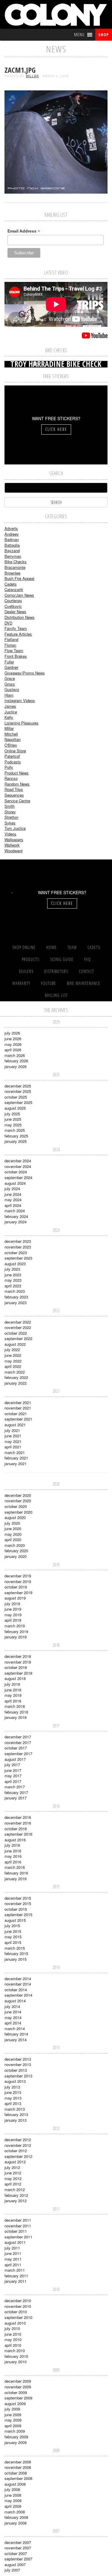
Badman (12, 539)
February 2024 (16, 1216)
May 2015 (13, 1937)
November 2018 (18, 1662)
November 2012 (18, 2145)
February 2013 (16, 2114)
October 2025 (16, 1097)
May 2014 (13, 2017)
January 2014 (16, 2040)
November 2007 (18, 2548)
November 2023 (18, 1247)
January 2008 (16, 2523)
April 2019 (13, 1620)
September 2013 (18, 2076)
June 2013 (13, 2092)
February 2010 (16, 2356)
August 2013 (15, 2081)
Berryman (13, 556)
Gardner (11, 667)
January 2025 (16, 1141)
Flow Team (14, 650)
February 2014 (16, 2034)
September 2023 (18, 1258)
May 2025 (13, 1125)
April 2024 (13, 1205)
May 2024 (13, 1200)
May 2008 (13, 2500)
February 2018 (16, 1712)
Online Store (15, 751)
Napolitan (13, 739)
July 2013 (12, 2087)
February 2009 (16, 2437)
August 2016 (15, 1840)
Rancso (11, 778)
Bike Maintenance (84, 983)
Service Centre (17, 801)
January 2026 (16, 1066)
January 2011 (16, 2281)
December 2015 (18, 1898)
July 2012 (12, 2167)
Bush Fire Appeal (19, 578)
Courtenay (13, 600)
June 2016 (13, 1851)
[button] (79, 35)
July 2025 (12, 1114)
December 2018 (18, 1656)
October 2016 (16, 1829)
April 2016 (13, 1862)
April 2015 (13, 1942)
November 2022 (18, 1327)
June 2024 (13, 1194)
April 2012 (13, 2184)
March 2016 (15, 1867)
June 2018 (13, 1690)
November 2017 (18, 1742)
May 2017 (13, 1776)
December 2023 (18, 1241)
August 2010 (15, 2323)
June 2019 (13, 1609)
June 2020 (13, 1528)
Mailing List (56, 995)
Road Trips (14, 789)
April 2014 (13, 2023)
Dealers (26, 971)
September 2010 (18, 2317)
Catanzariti (14, 589)
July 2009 (12, 2409)
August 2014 (15, 2001)
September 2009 (18, 2398)
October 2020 (16, 1506)
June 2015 (13, 1931)
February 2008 (16, 2517)
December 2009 (18, 2381)
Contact (86, 971)
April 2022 (13, 1366)
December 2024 (18, 1161)
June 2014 (13, 2012)
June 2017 (13, 1770)
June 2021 (13, 1436)
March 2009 (15, 2431)
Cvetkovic (13, 606)
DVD (8, 623)
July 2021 (12, 1430)
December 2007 (18, 2542)
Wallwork (12, 845)
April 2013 (13, 2103)
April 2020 (13, 1540)
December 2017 (18, 1737)
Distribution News (20, 617)
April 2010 (13, 2345)
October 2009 (16, 2392)
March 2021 (15, 1452)
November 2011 (18, 2226)
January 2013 (16, 2120)
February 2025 (16, 1136)
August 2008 (15, 2484)
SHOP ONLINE (24, 947)
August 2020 (15, 1517)
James (10, 706)
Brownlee (12, 573)
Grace (10, 678)
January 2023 (16, 1303)
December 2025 (18, 1086)
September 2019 (18, 1592)
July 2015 (12, 1926)
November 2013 (18, 2064)
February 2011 (16, 2276)
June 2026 (13, 1039)
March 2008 (15, 2512)
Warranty (21, 983)
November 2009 (18, 2387)
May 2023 (13, 1280)
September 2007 (18, 2559)
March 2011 (15, 2270)
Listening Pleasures (22, 723)
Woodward (13, 851)
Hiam (9, 695)
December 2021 (18, 1402)
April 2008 (13, 2506)
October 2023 (16, 1253)
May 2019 (13, 1615)
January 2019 (16, 1637)
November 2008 (18, 2467)
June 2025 (13, 1119)
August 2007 (15, 2564)
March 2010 (15, 2351)
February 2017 (16, 1792)
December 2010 (18, 2301)
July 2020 (12, 1523)
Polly (9, 767)
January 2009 (16, 2442)
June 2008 (13, 2495)
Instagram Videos (20, 700)
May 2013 (13, 2098)
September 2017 (18, 1753)
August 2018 (15, 1678)
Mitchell (11, 734)
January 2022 (16, 1383)
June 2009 (13, 2415)
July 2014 (12, 2006)
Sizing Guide (62, 959)
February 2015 (16, 1953)
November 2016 (18, 1823)
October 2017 (16, 1748)
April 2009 (13, 2426)
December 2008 (18, 2462)
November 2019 (18, 1581)
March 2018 (15, 1706)
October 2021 (16, 1414)
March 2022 (15, 1372)
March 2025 (15, 1130)
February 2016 (16, 1873)
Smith (10, 806)
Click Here (56, 429)
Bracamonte (15, 567)
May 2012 (13, 2178)
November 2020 (18, 1501)
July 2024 (12, 1188)
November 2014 (18, 1984)
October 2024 (16, 1172)
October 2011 (16, 2231)
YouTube (49, 983)
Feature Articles (18, 634)
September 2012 (18, 2156)
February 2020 (16, 1551)
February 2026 (16, 1061)
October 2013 (16, 2070)
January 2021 (16, 1464)
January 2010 (16, 2362)
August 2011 (15, 2242)
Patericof (12, 756)
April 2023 (13, 1286)
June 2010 (13, 2334)
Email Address (24, 231)
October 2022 (16, 1333)
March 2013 (15, 2109)
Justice (11, 712)
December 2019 (18, 1576)
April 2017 (13, 1781)
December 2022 (18, 1322)
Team (72, 947)
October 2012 (16, 2151)
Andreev (12, 534)
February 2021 (16, 1458)
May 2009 (13, 2420)
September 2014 (18, 1995)
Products (30, 959)
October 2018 (16, 1667)
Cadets (11, 584)
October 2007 (16, 2553)
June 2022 (13, 1355)
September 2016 (18, 1834)
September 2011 (18, 2237)
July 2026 (12, 1033)
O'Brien (11, 745)
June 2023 (13, 1275)
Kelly (9, 717)
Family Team (16, 628)
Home (52, 947)
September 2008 (18, 2478)
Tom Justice (15, 828)
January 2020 (16, 1556)
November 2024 (18, 1166)
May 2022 (13, 1361)
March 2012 (15, 2190)
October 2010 (16, 2312)
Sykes (10, 823)
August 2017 (15, 1759)
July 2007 (12, 2570)
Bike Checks (16, 562)
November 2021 (18, 1408)
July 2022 (12, 1349)
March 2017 (15, 1787)
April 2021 (13, 1447)
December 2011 (18, 2220)
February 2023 (16, 1297)
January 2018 (16, 1717)
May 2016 (13, 1856)
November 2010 (18, 2306)
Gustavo (12, 689)
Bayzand (12, 550)
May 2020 (13, 1534)
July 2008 (12, 2489)
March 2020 (15, 1545)
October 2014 (16, 1990)
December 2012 (18, 2140)
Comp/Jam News (19, 595)
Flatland (11, 639)
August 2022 (15, 1344)
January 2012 (16, 2201)
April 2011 (13, 2265)
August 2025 (15, 1108)
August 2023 (15, 1264)
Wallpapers (14, 840)
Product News (17, 773)
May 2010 (13, 2339)
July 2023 (12, 1269)
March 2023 (15, 1291)
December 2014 (18, 1979)
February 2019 (16, 1631)
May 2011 (13, 2259)
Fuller (9, 662)
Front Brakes (16, 656)
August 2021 (15, 1425)
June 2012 (13, 2173)
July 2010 (12, 2328)
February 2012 (16, 2195)
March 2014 (15, 2029)
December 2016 (18, 1817)
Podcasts (13, 762)
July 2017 (12, 1765)
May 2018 (13, 1695)
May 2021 (13, 1441)
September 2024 (18, 1177)
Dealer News (15, 612)
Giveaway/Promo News (25, 673)
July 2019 (12, 1604)
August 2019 (15, 1598)
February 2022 (16, 1377)
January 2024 (16, 1222)
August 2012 (15, 2162)
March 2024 (15, 1211)
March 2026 (15, 1055)
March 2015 (15, 1948)
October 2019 (16, 1587)
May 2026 (13, 1044)
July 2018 (12, 1684)
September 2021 (18, 1419)
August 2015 (15, 1920)
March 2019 (15, 1626)
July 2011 (12, 2248)
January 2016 (16, 1879)
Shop (103, 35)
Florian (10, 645)
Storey (10, 812)
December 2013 (18, 2059)
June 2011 (13, 2253)
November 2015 (18, 1903)
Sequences (14, 795)
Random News (17, 784)
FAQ (88, 959)
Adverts (11, 528)
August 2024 (15, 1183)
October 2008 (16, 2473)
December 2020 (18, 1495)
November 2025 (18, 1091)
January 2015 (16, 1959)
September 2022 (18, 1338)
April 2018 (13, 1701)
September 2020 (18, 1512)
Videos (10, 834)
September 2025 (18, 1102)
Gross (10, 684)
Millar (32, 76)
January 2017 (16, 1798)
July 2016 (12, 1845)
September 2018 (18, 1673)
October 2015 (16, 1909)
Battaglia (12, 545)
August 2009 (15, 2403)
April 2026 (13, 1050)
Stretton (11, 817)
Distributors (56, 971)
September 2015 (18, 1914)
